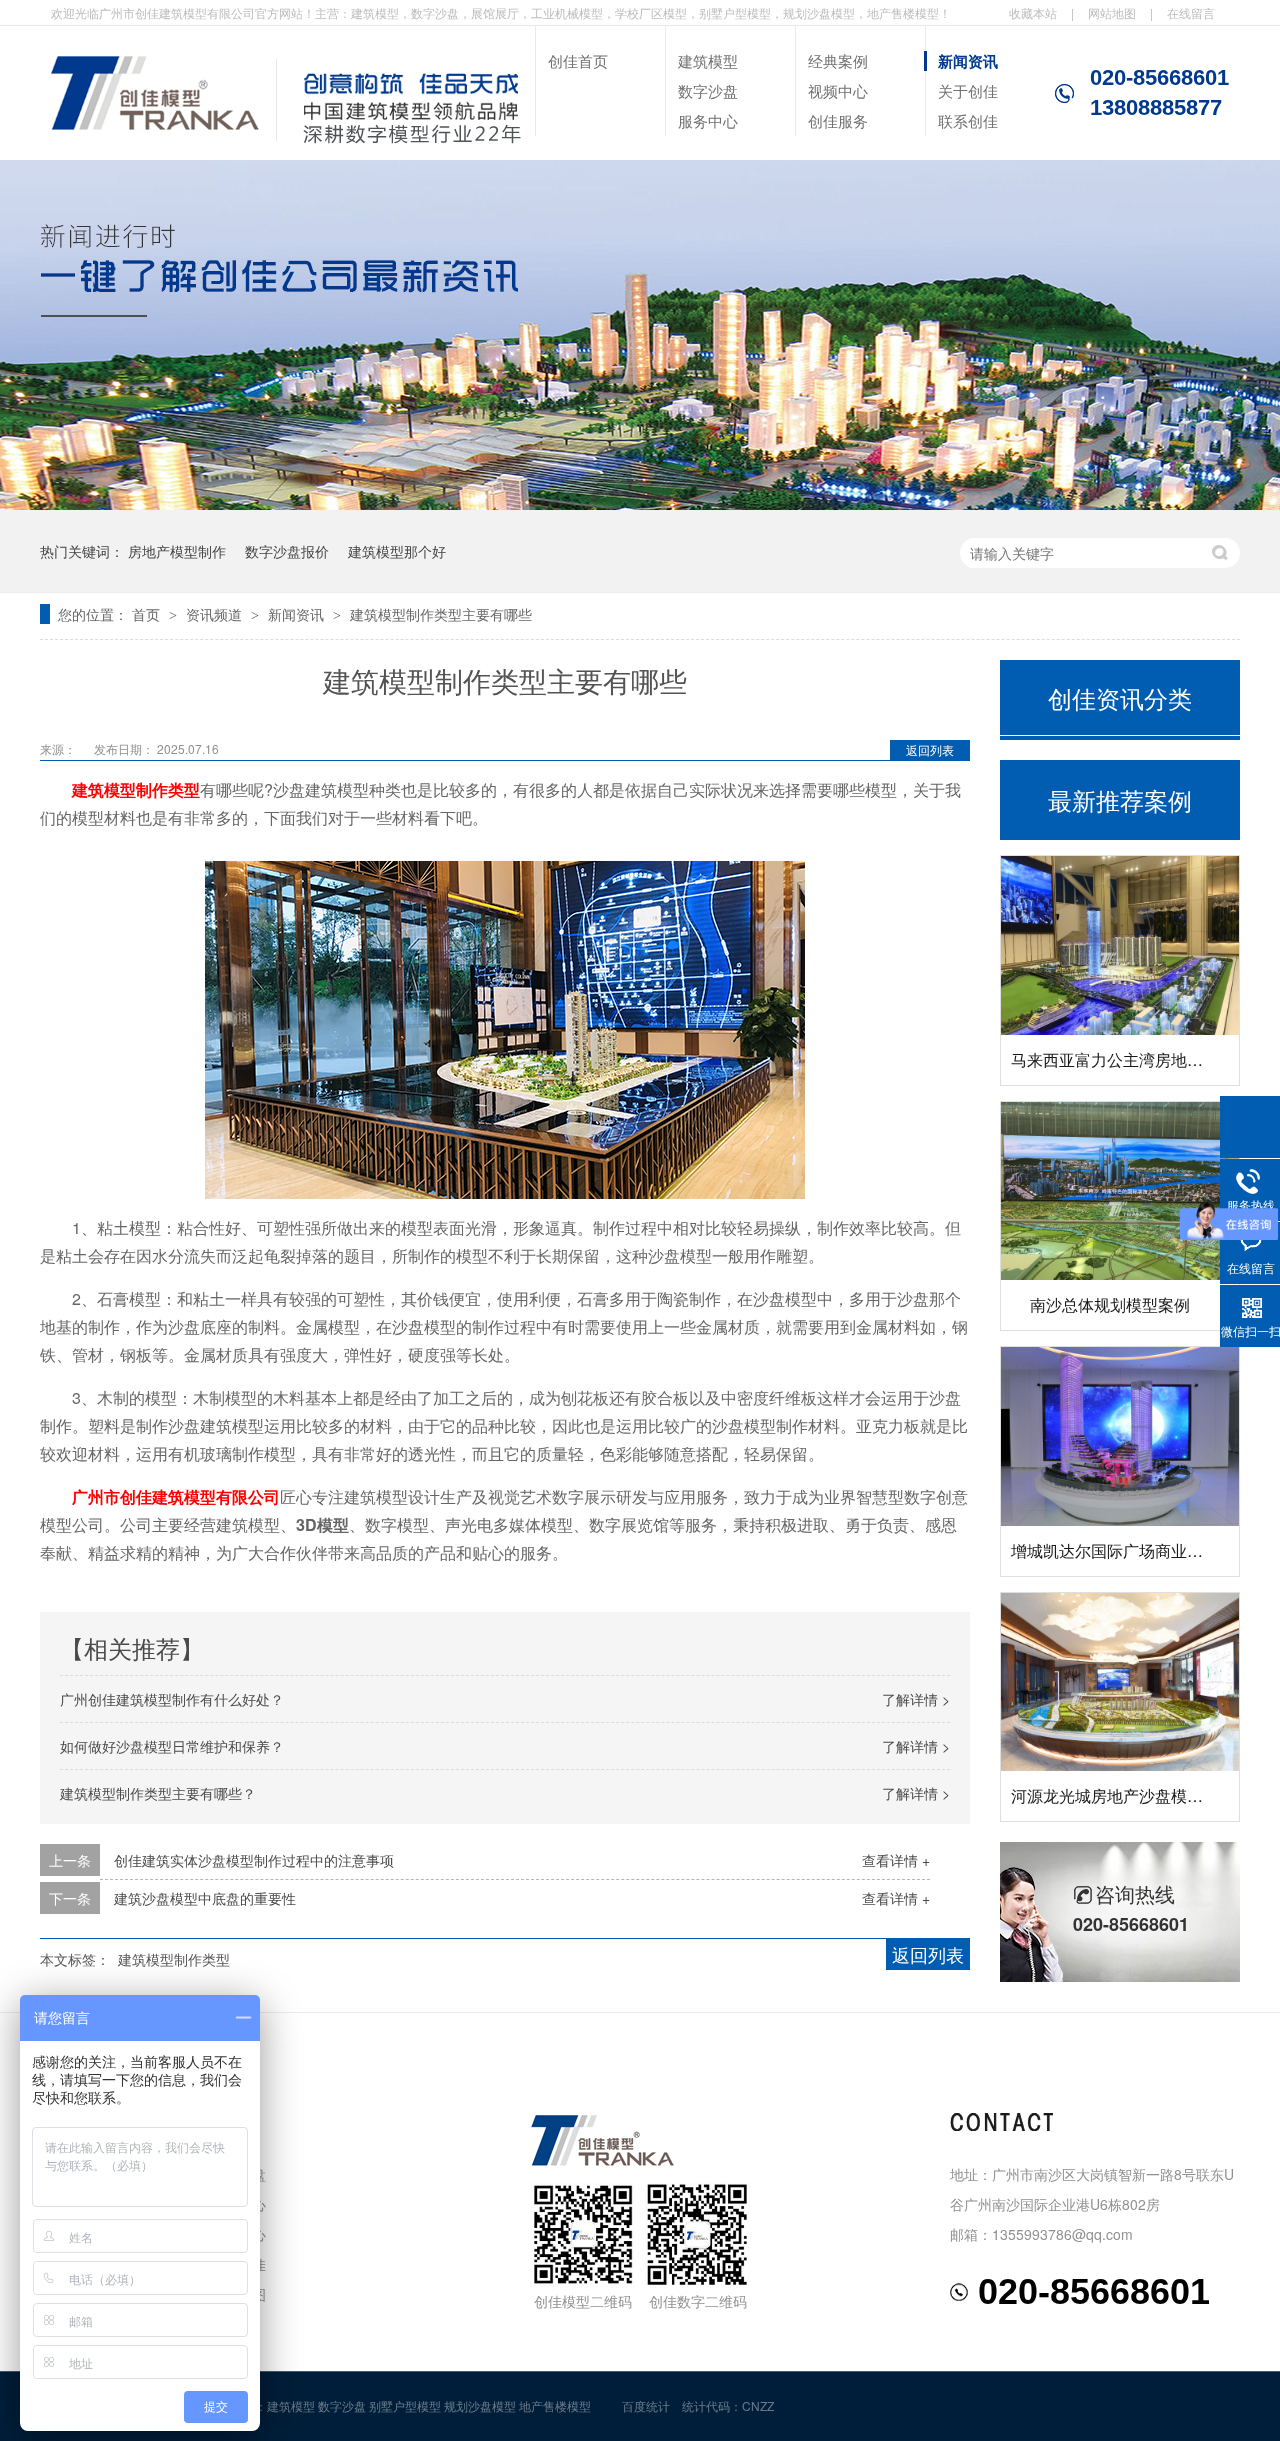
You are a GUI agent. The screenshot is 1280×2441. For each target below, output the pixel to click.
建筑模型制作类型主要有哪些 (441, 614)
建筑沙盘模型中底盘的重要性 (205, 1898)
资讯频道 (216, 614)
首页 (148, 614)
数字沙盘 (708, 90)
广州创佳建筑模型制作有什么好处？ (172, 1699)
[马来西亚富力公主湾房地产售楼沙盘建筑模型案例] (1120, 945)
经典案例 (838, 60)
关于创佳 (968, 90)
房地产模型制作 (177, 551)
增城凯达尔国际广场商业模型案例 (1131, 1550)
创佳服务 (838, 120)
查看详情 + (896, 1860)
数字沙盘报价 (287, 551)
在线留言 (1191, 12)
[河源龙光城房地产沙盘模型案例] (1120, 1682)
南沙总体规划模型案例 (1110, 1304)
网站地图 (1112, 12)
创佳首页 (578, 60)
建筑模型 (708, 60)
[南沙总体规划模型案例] (1120, 1191)
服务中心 (708, 120)
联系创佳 (968, 120)
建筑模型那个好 (397, 551)
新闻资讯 (968, 61)
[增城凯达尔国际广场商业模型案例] (1120, 1436)
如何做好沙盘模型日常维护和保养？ (172, 1746)
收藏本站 (1033, 12)
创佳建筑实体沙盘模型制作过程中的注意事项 (254, 1860)
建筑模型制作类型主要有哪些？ (158, 1793)
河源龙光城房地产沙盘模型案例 (1123, 1795)
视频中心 (838, 90)
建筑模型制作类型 (136, 789)
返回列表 (930, 749)
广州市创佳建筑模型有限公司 (176, 1496)
